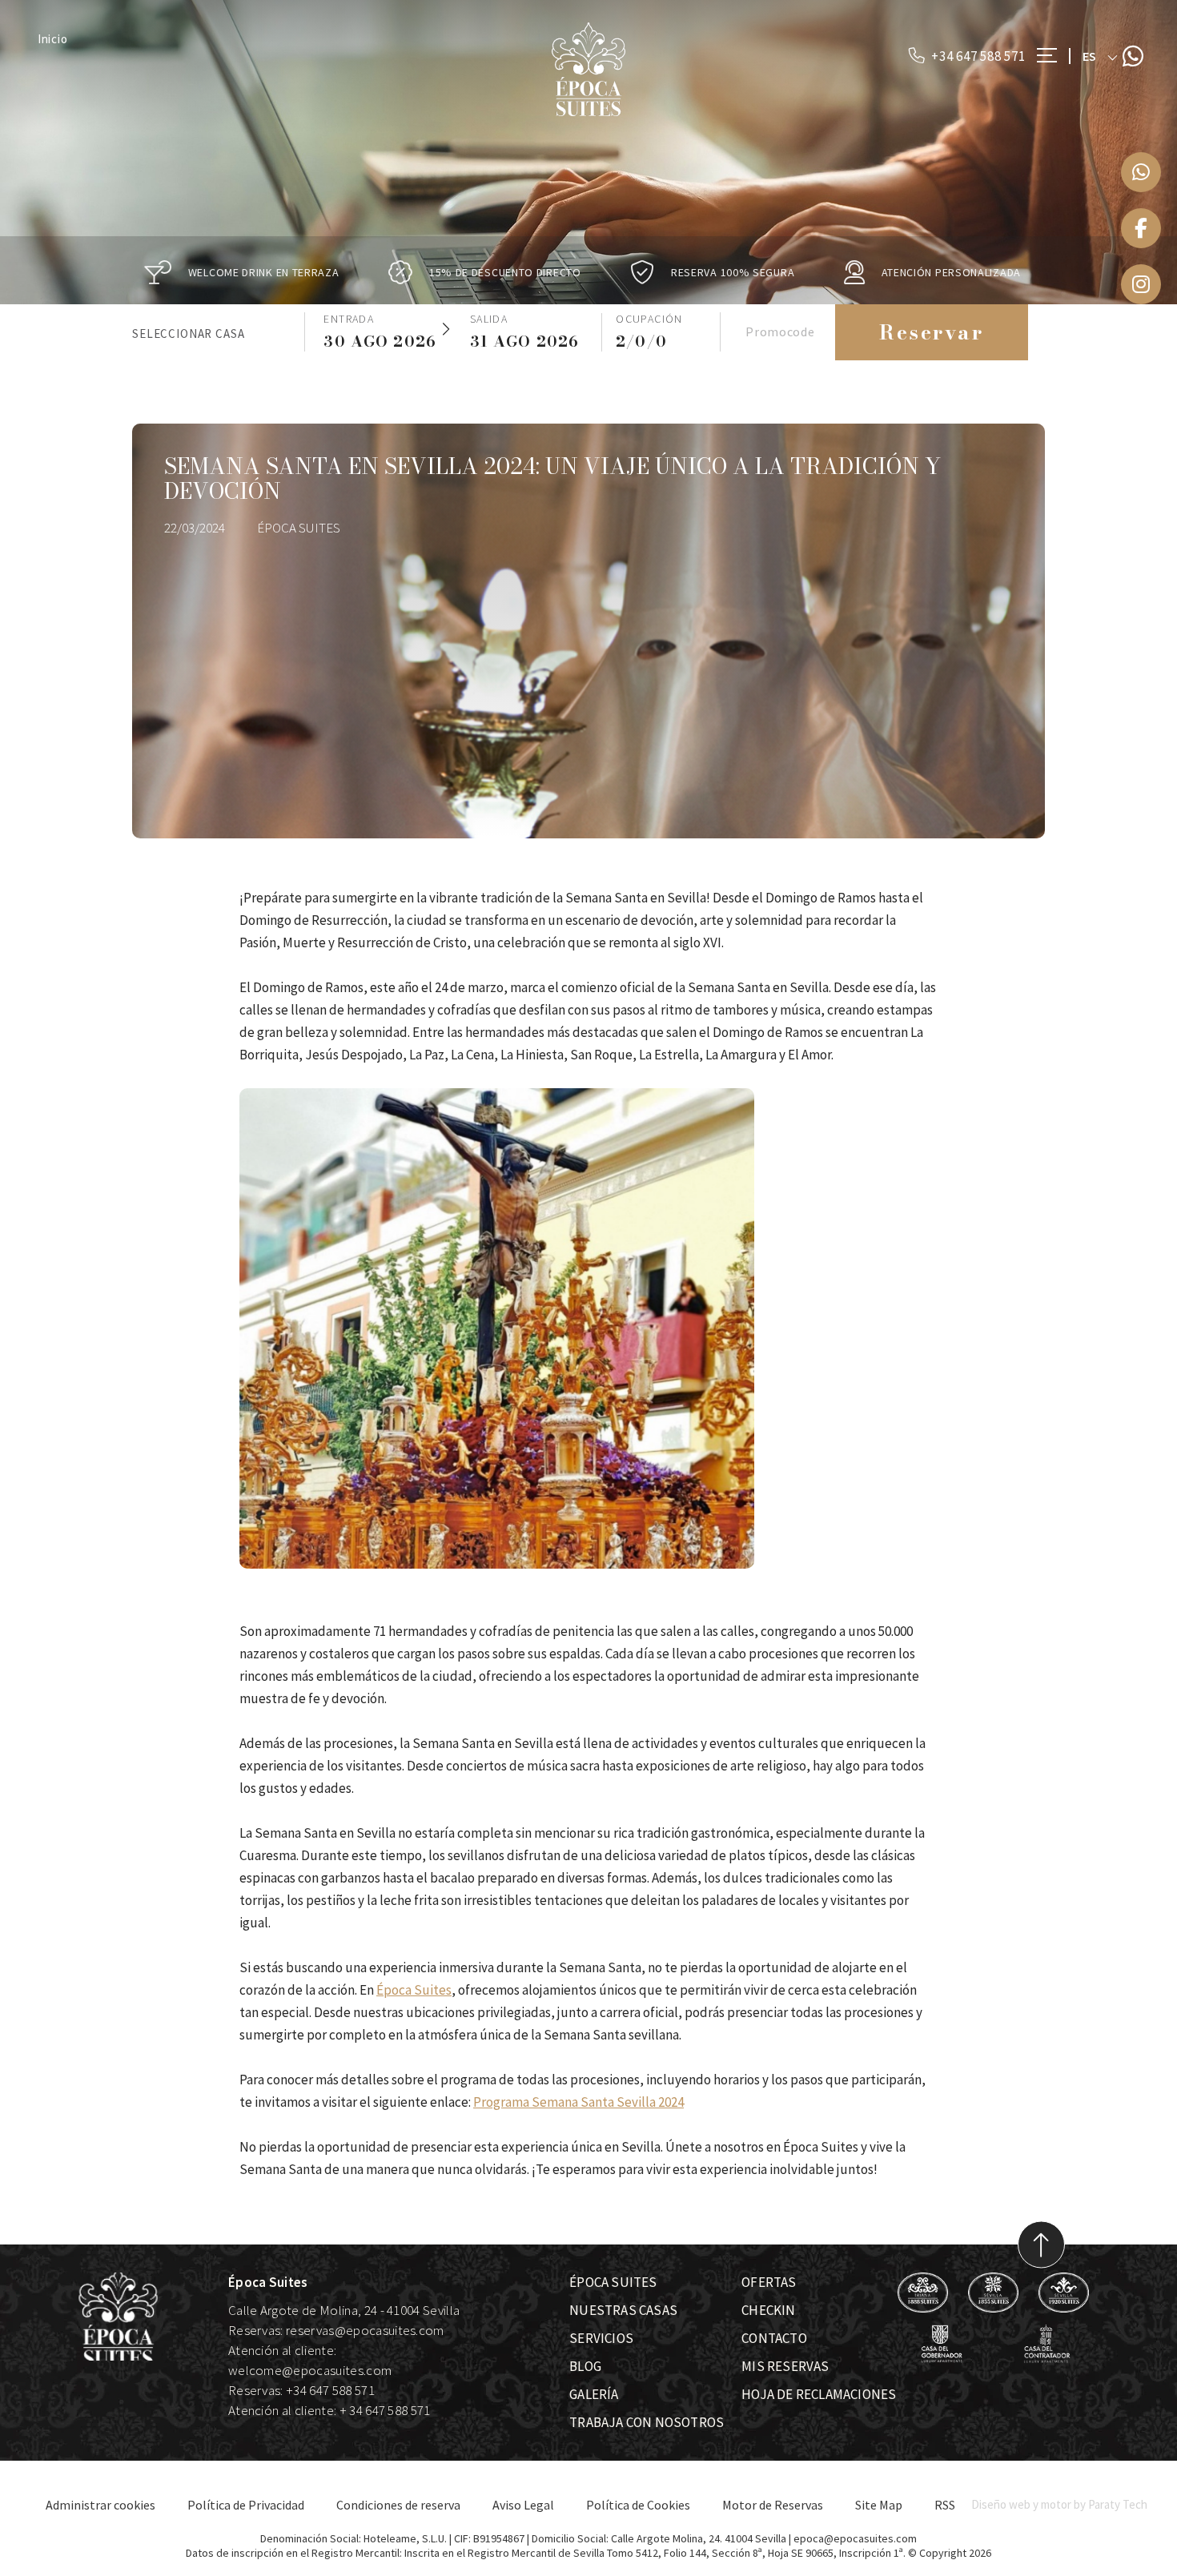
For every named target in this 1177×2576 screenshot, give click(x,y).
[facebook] (1141, 228)
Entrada (349, 319)
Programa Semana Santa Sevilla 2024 (578, 2102)
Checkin (768, 2310)
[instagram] (1141, 284)
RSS (945, 2505)
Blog (585, 2366)
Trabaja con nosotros (647, 2422)
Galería (594, 2394)
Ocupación (649, 319)
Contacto (774, 2338)
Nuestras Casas (623, 2310)
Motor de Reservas (773, 2505)
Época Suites (414, 1990)
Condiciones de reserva (398, 2505)
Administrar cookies (100, 2505)
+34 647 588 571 (976, 56)
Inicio (53, 39)
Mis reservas (785, 2366)
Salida (489, 319)
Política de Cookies (638, 2505)
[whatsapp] (1141, 172)
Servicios (601, 2338)
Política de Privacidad (246, 2505)
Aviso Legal (523, 2505)
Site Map (879, 2505)
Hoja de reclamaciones (819, 2394)
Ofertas (769, 2282)
